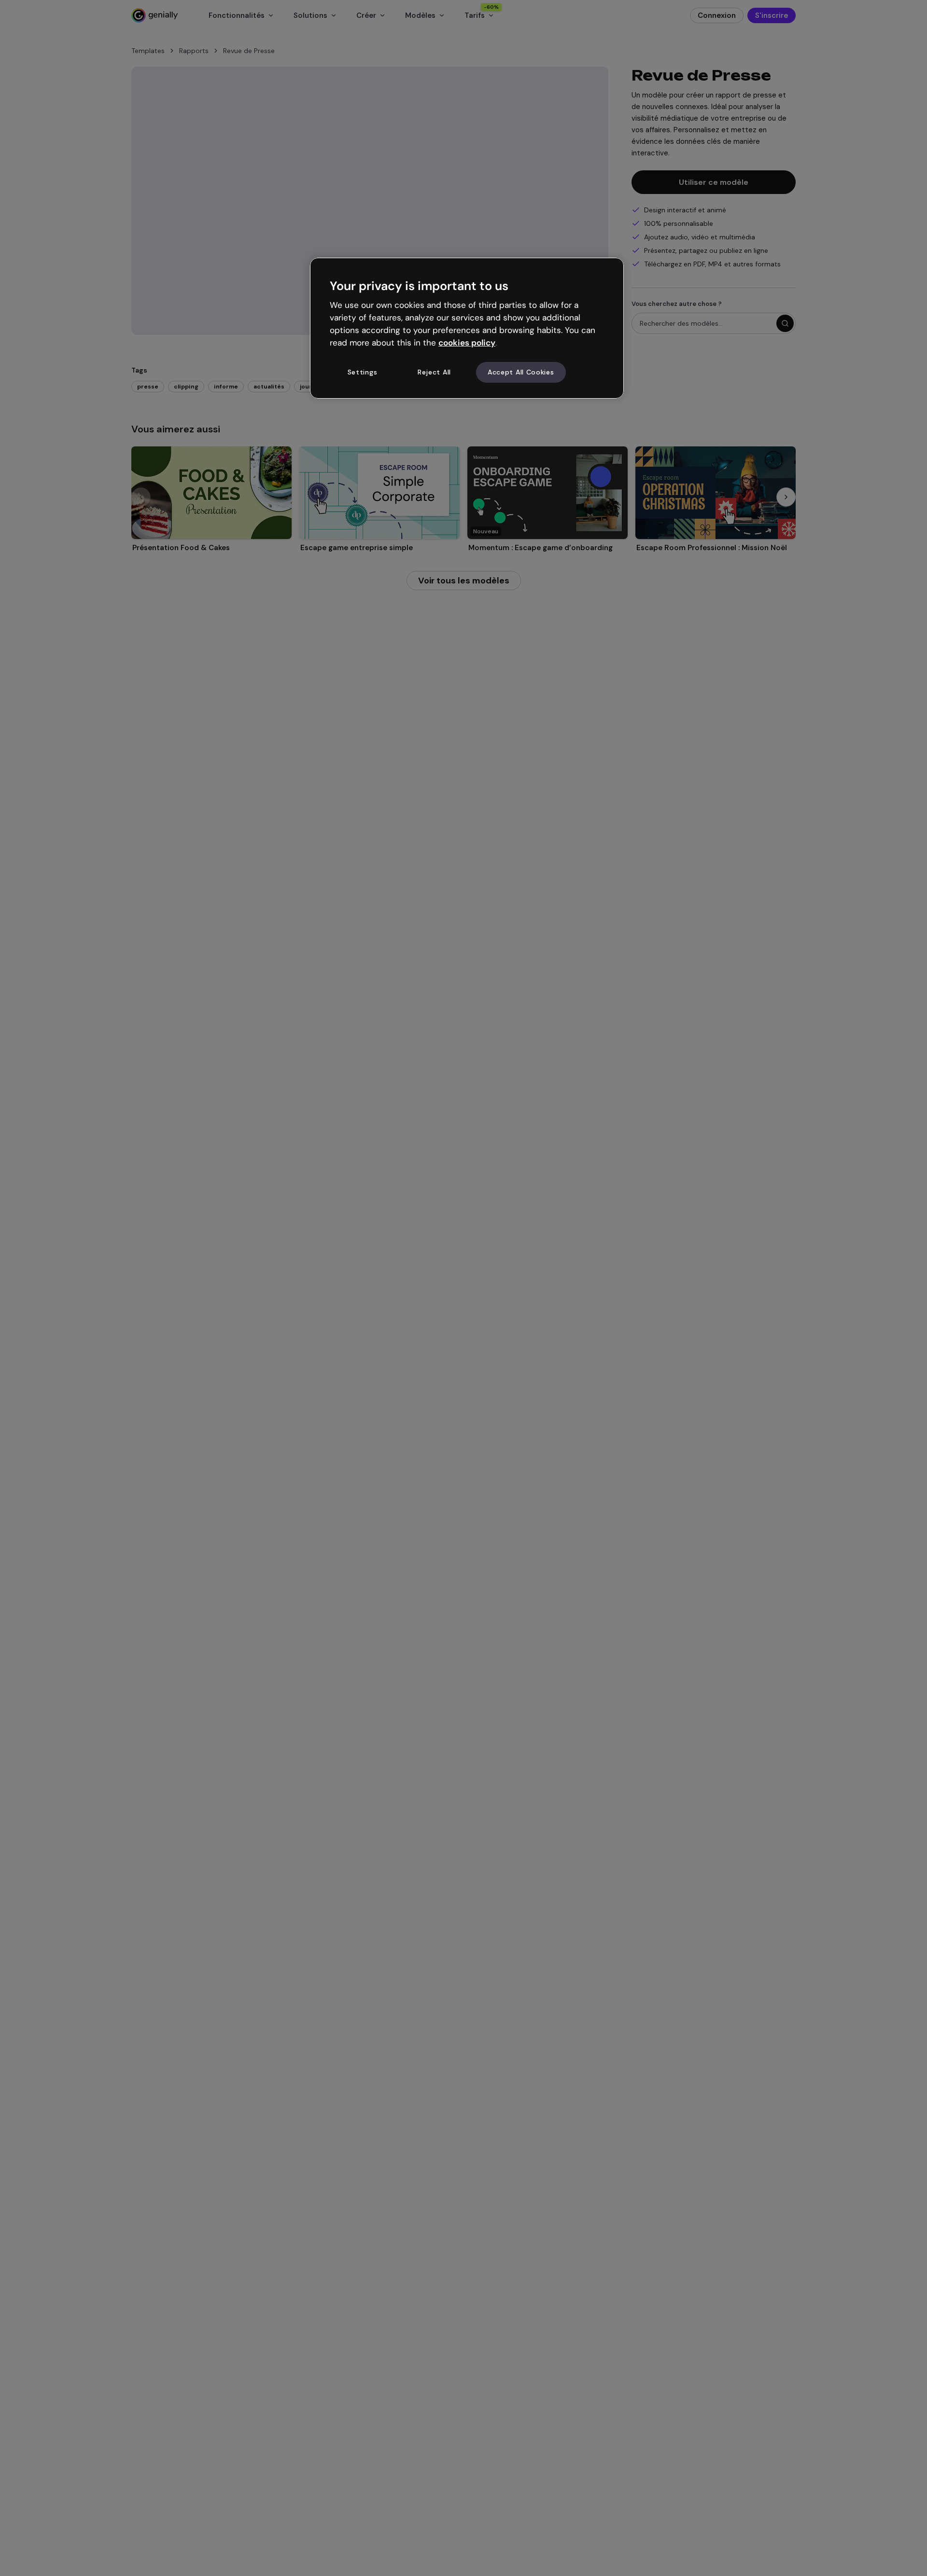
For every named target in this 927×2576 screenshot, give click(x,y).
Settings (363, 372)
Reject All (434, 372)
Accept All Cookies (521, 372)
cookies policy (467, 343)
